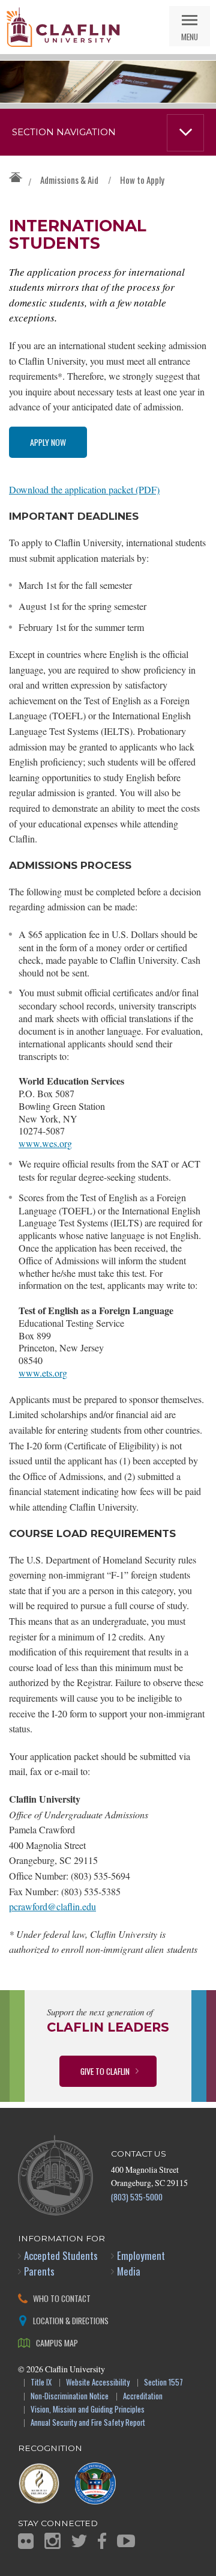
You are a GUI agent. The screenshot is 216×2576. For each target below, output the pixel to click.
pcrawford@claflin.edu (52, 1906)
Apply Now (48, 442)
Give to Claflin (105, 2071)
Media (129, 2271)
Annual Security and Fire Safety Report (88, 2423)
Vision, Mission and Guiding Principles (88, 2410)
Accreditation (143, 2397)
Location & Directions (71, 2320)
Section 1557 (163, 2383)
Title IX (41, 2383)
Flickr (26, 2541)
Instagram (52, 2541)
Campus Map (57, 2343)
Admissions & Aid (69, 180)
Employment (141, 2255)
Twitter (79, 2541)
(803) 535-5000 (137, 2197)
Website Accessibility (98, 2383)
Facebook (102, 2541)
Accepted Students (61, 2255)
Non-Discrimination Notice (70, 2397)
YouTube (126, 2541)
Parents (39, 2271)
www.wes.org (45, 1143)
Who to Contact (62, 2298)
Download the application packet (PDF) (84, 489)
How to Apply (142, 180)
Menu (190, 36)
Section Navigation (64, 132)
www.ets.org (43, 1373)
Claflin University (63, 27)
